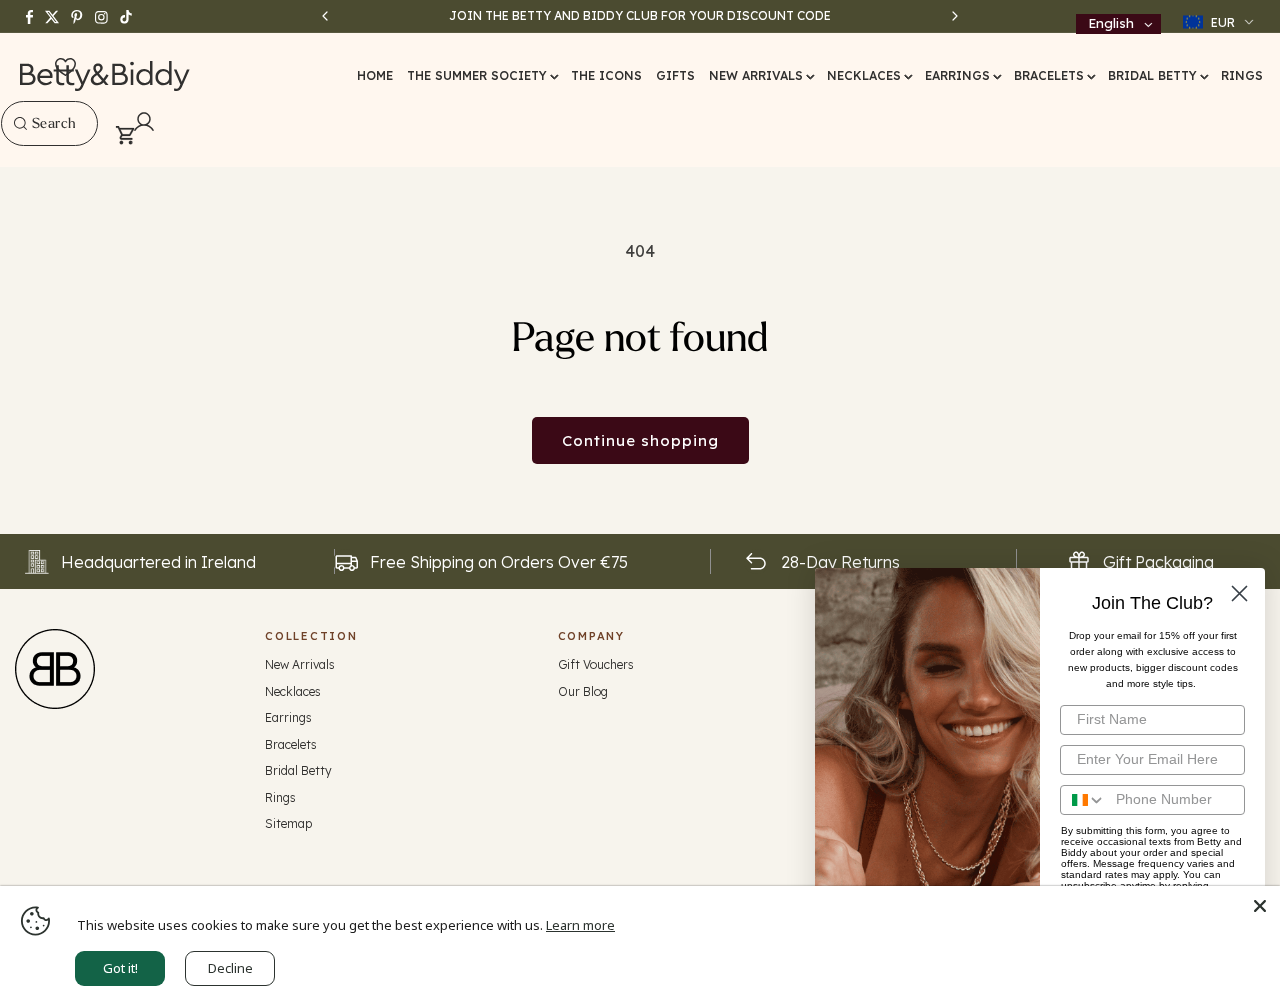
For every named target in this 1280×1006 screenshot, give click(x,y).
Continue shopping (640, 440)
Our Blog (583, 691)
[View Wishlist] (65, 68)
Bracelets (291, 744)
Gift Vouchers (596, 664)
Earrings (288, 717)
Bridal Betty (298, 770)
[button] (482, 76)
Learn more (580, 925)
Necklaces (293, 691)
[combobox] (49, 123)
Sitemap (288, 823)
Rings (280, 797)
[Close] (1260, 906)
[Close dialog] (1239, 593)
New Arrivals (300, 664)
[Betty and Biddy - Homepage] (105, 76)
